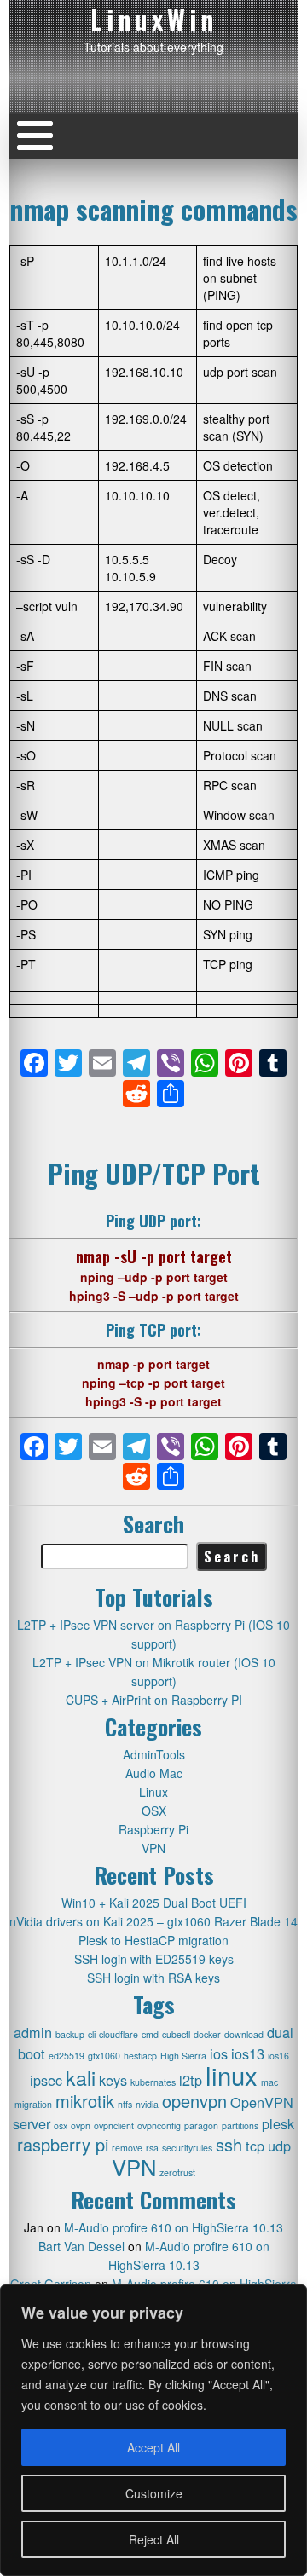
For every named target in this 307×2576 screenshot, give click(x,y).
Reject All (154, 2539)
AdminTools (154, 1754)
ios (219, 2053)
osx (61, 2125)
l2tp (191, 2080)
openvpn (194, 2101)
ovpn (81, 2125)
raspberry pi (63, 2144)
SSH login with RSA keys (153, 1978)
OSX (154, 1811)
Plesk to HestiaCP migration (153, 1940)
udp (279, 2146)
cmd (150, 2034)
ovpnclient (114, 2125)
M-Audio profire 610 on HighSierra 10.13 (174, 2227)
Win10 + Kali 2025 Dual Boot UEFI (154, 1903)
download (244, 2034)
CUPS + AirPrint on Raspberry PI (154, 1700)
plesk (278, 2123)
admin (33, 2032)
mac (269, 2082)
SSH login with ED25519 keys (154, 1959)
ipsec (46, 2080)
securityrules (187, 2148)
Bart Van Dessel (81, 2246)
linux (232, 2075)
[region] (153, 2430)
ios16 (278, 2056)
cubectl (176, 2034)
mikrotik (85, 2101)
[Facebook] (34, 1064)
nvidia (147, 2104)
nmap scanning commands (153, 209)
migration (33, 2104)
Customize (154, 2493)
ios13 (248, 2053)
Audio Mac (154, 1773)
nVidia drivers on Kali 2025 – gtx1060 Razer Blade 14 (153, 1921)
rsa (152, 2148)
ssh (229, 2144)
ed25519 (67, 2056)
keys (113, 2080)
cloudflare (119, 2034)
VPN (153, 1848)
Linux (153, 1792)
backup (70, 2034)
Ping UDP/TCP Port (154, 1173)
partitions (240, 2125)
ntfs (125, 2104)
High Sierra (183, 2056)
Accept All (153, 2447)
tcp (255, 2146)
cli (92, 2034)
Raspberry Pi (153, 1829)
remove (127, 2148)
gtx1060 (104, 2056)
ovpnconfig (159, 2125)
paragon (201, 2125)
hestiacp (140, 2056)
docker (207, 2034)
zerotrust (177, 2172)
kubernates (153, 2082)
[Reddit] (136, 1095)
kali (81, 2077)
